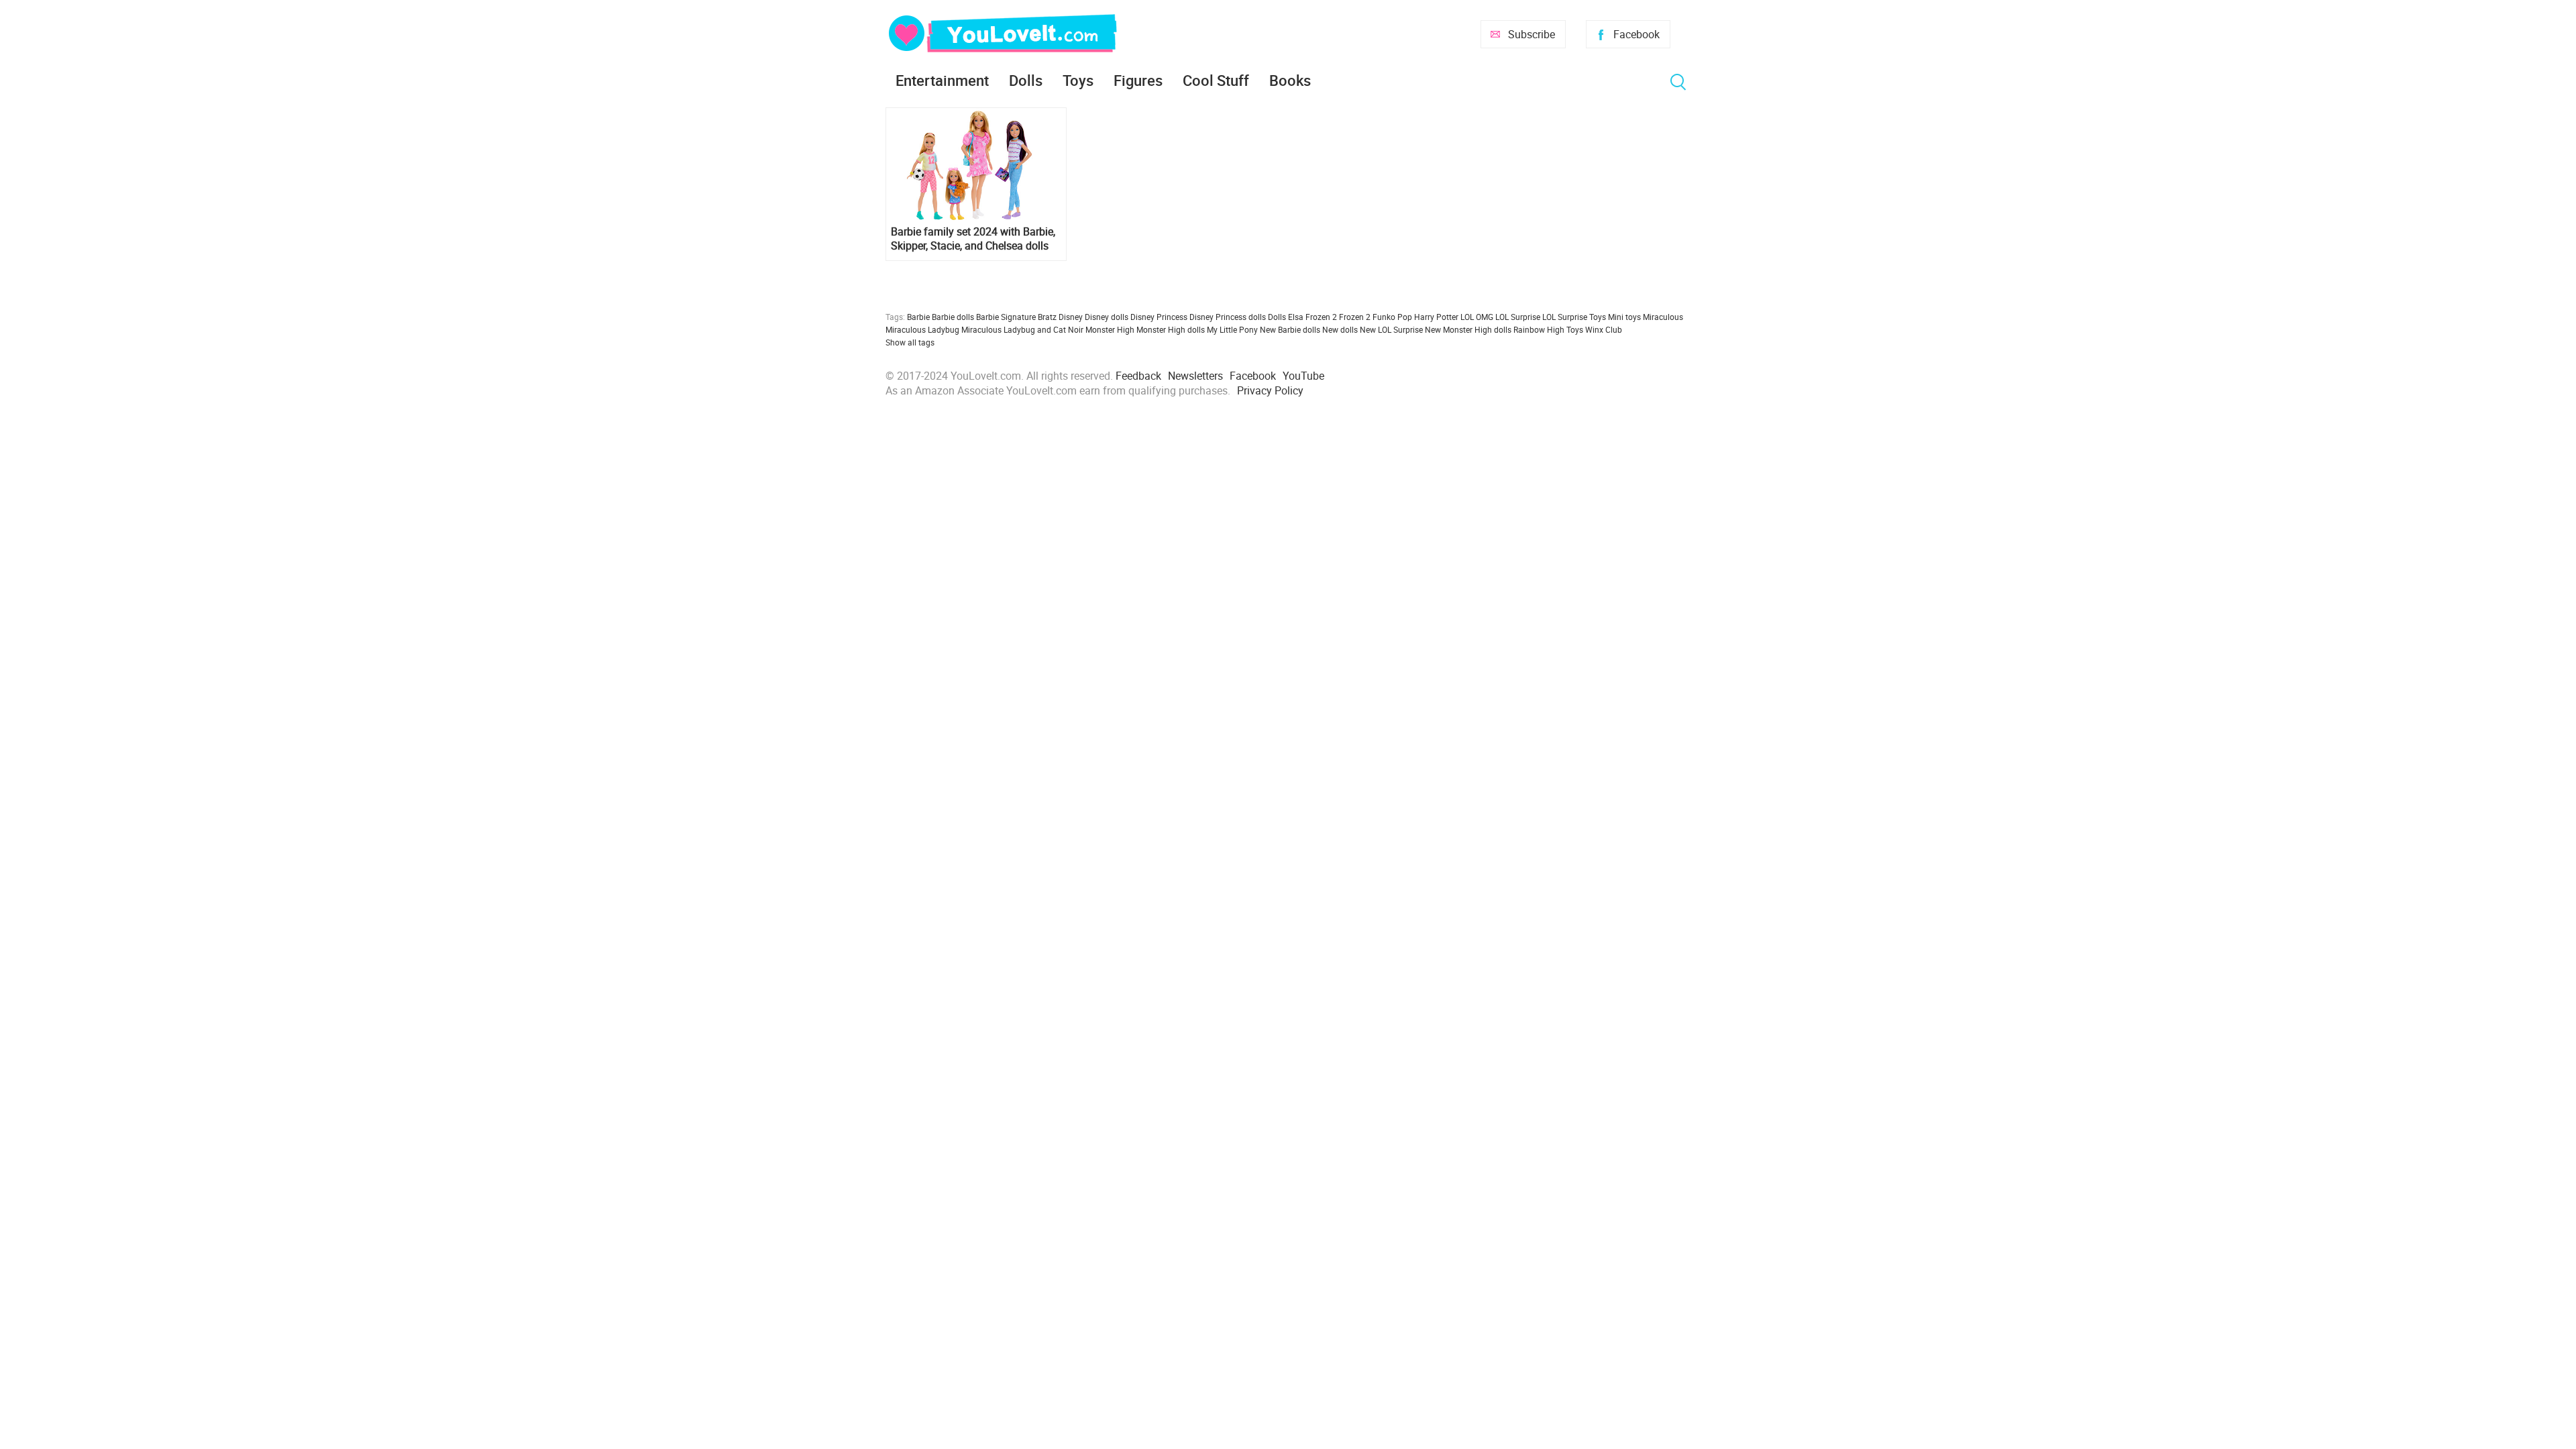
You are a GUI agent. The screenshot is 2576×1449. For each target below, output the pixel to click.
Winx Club (1604, 329)
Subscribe (1532, 34)
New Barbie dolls (1290, 329)
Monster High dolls (1171, 329)
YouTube (1303, 376)
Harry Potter (1436, 317)
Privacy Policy (1270, 390)
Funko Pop (1392, 317)
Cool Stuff (1216, 80)
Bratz (1047, 317)
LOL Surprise (1518, 317)
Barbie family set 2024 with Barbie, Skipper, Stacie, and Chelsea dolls (973, 239)
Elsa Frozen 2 (1312, 317)
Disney (1071, 317)
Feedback (1138, 376)
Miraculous (1663, 317)
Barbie (918, 317)
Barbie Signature (1006, 317)
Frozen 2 (1355, 317)
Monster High (1110, 329)
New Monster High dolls (1468, 329)
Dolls (1026, 80)
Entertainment (942, 80)
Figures (1138, 80)
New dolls (1340, 329)
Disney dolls (1107, 317)
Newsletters (1195, 376)
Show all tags (910, 342)
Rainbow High (1539, 329)
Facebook (1636, 34)
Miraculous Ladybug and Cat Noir (1022, 329)
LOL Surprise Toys (1574, 317)
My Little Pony (1232, 329)
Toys (1078, 80)
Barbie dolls (953, 317)
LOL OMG (1477, 317)
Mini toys (1624, 317)
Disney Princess (1159, 317)
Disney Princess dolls (1228, 317)
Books (1290, 80)
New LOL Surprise (1391, 329)
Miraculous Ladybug (922, 329)
